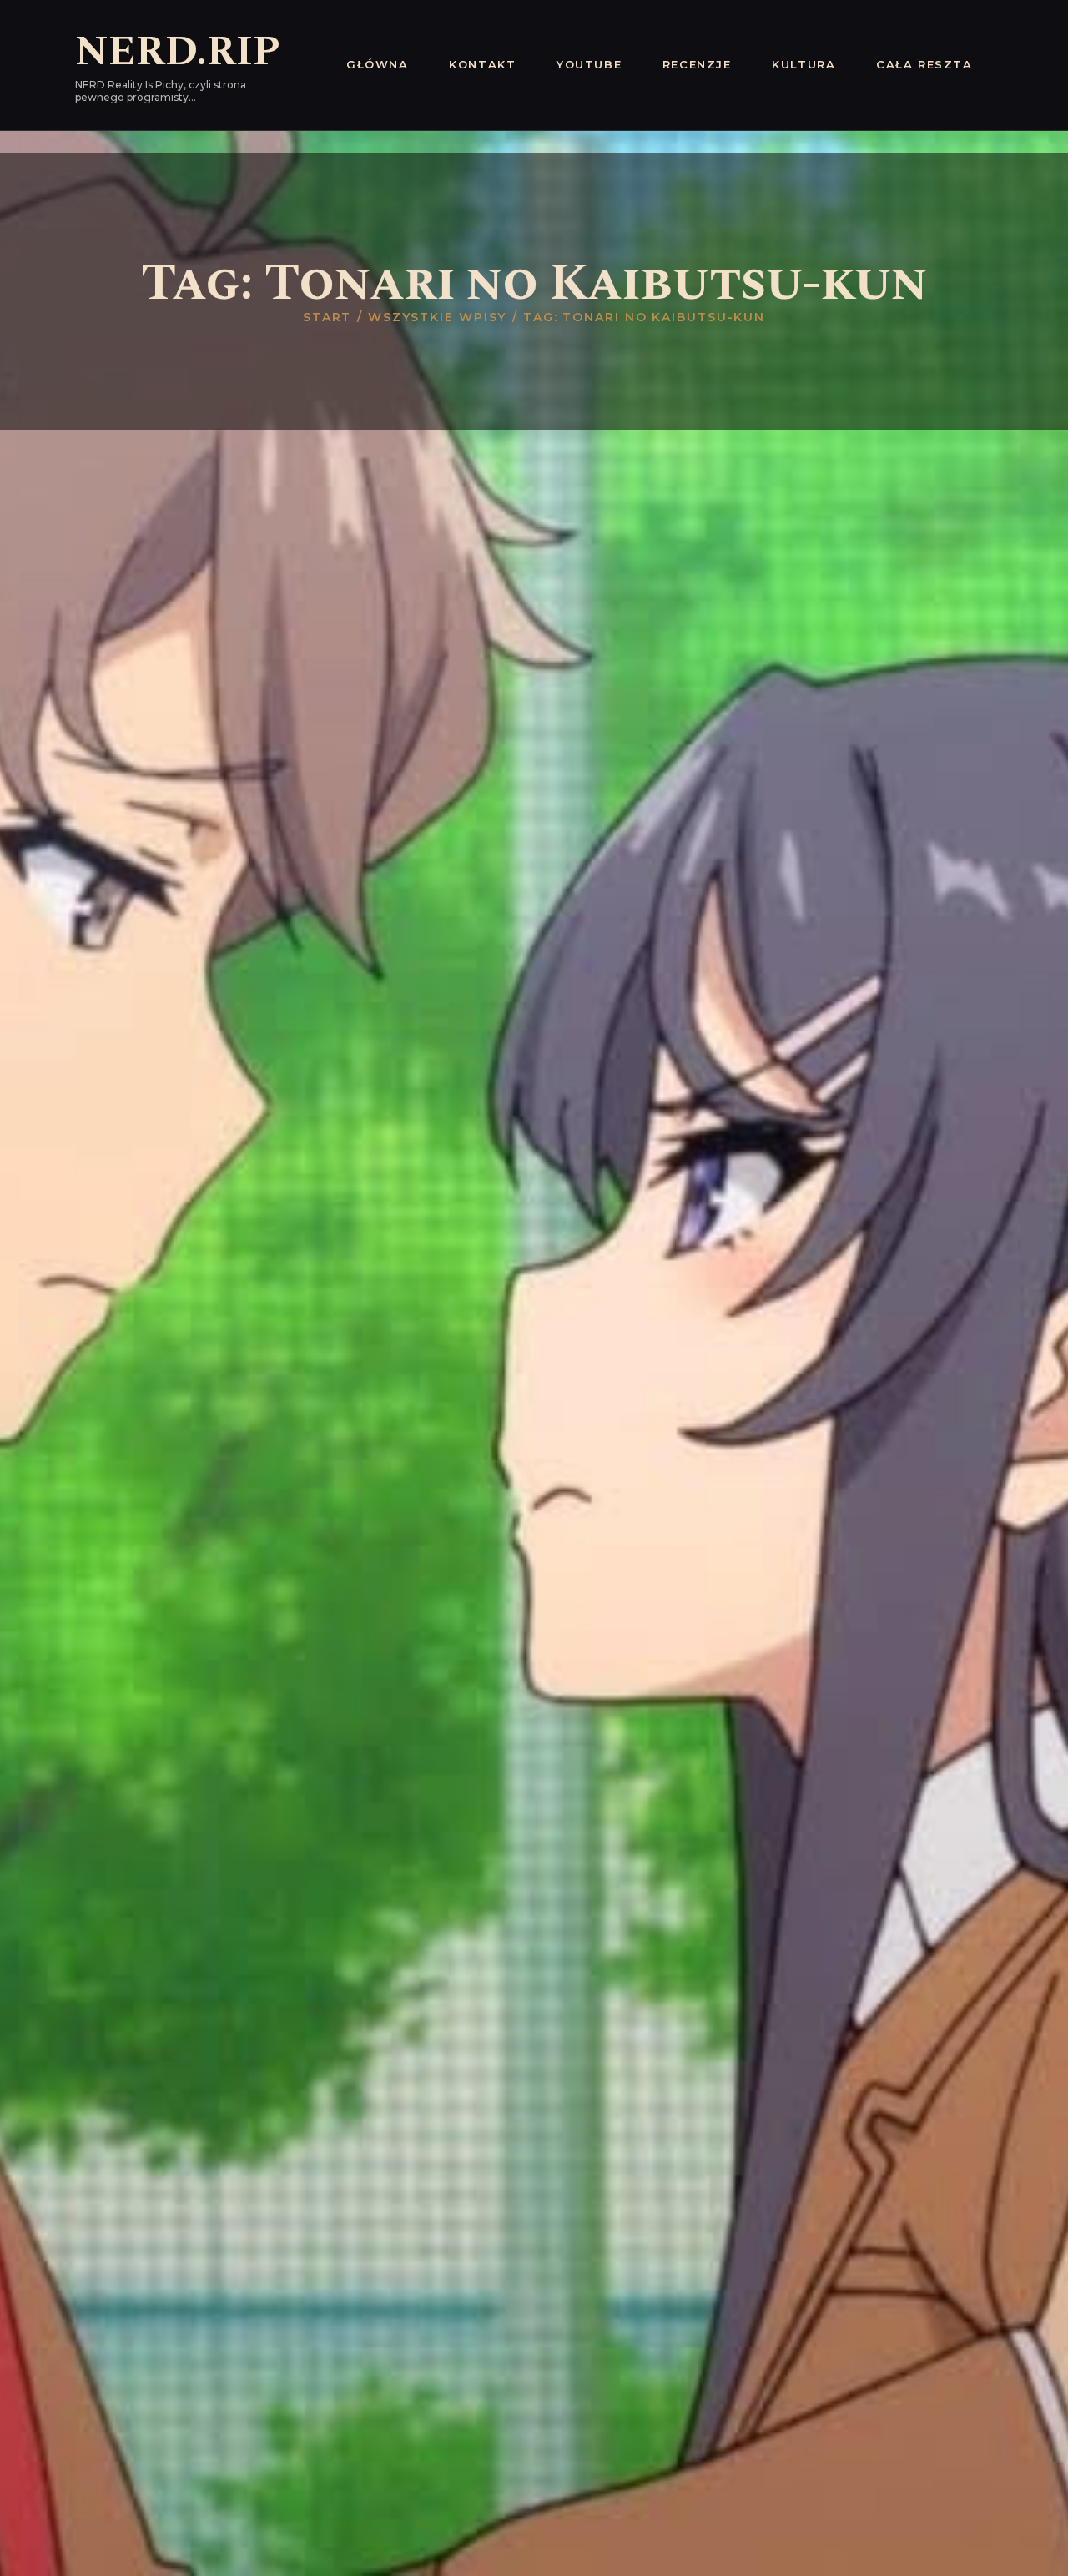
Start (327, 317)
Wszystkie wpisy (438, 317)
